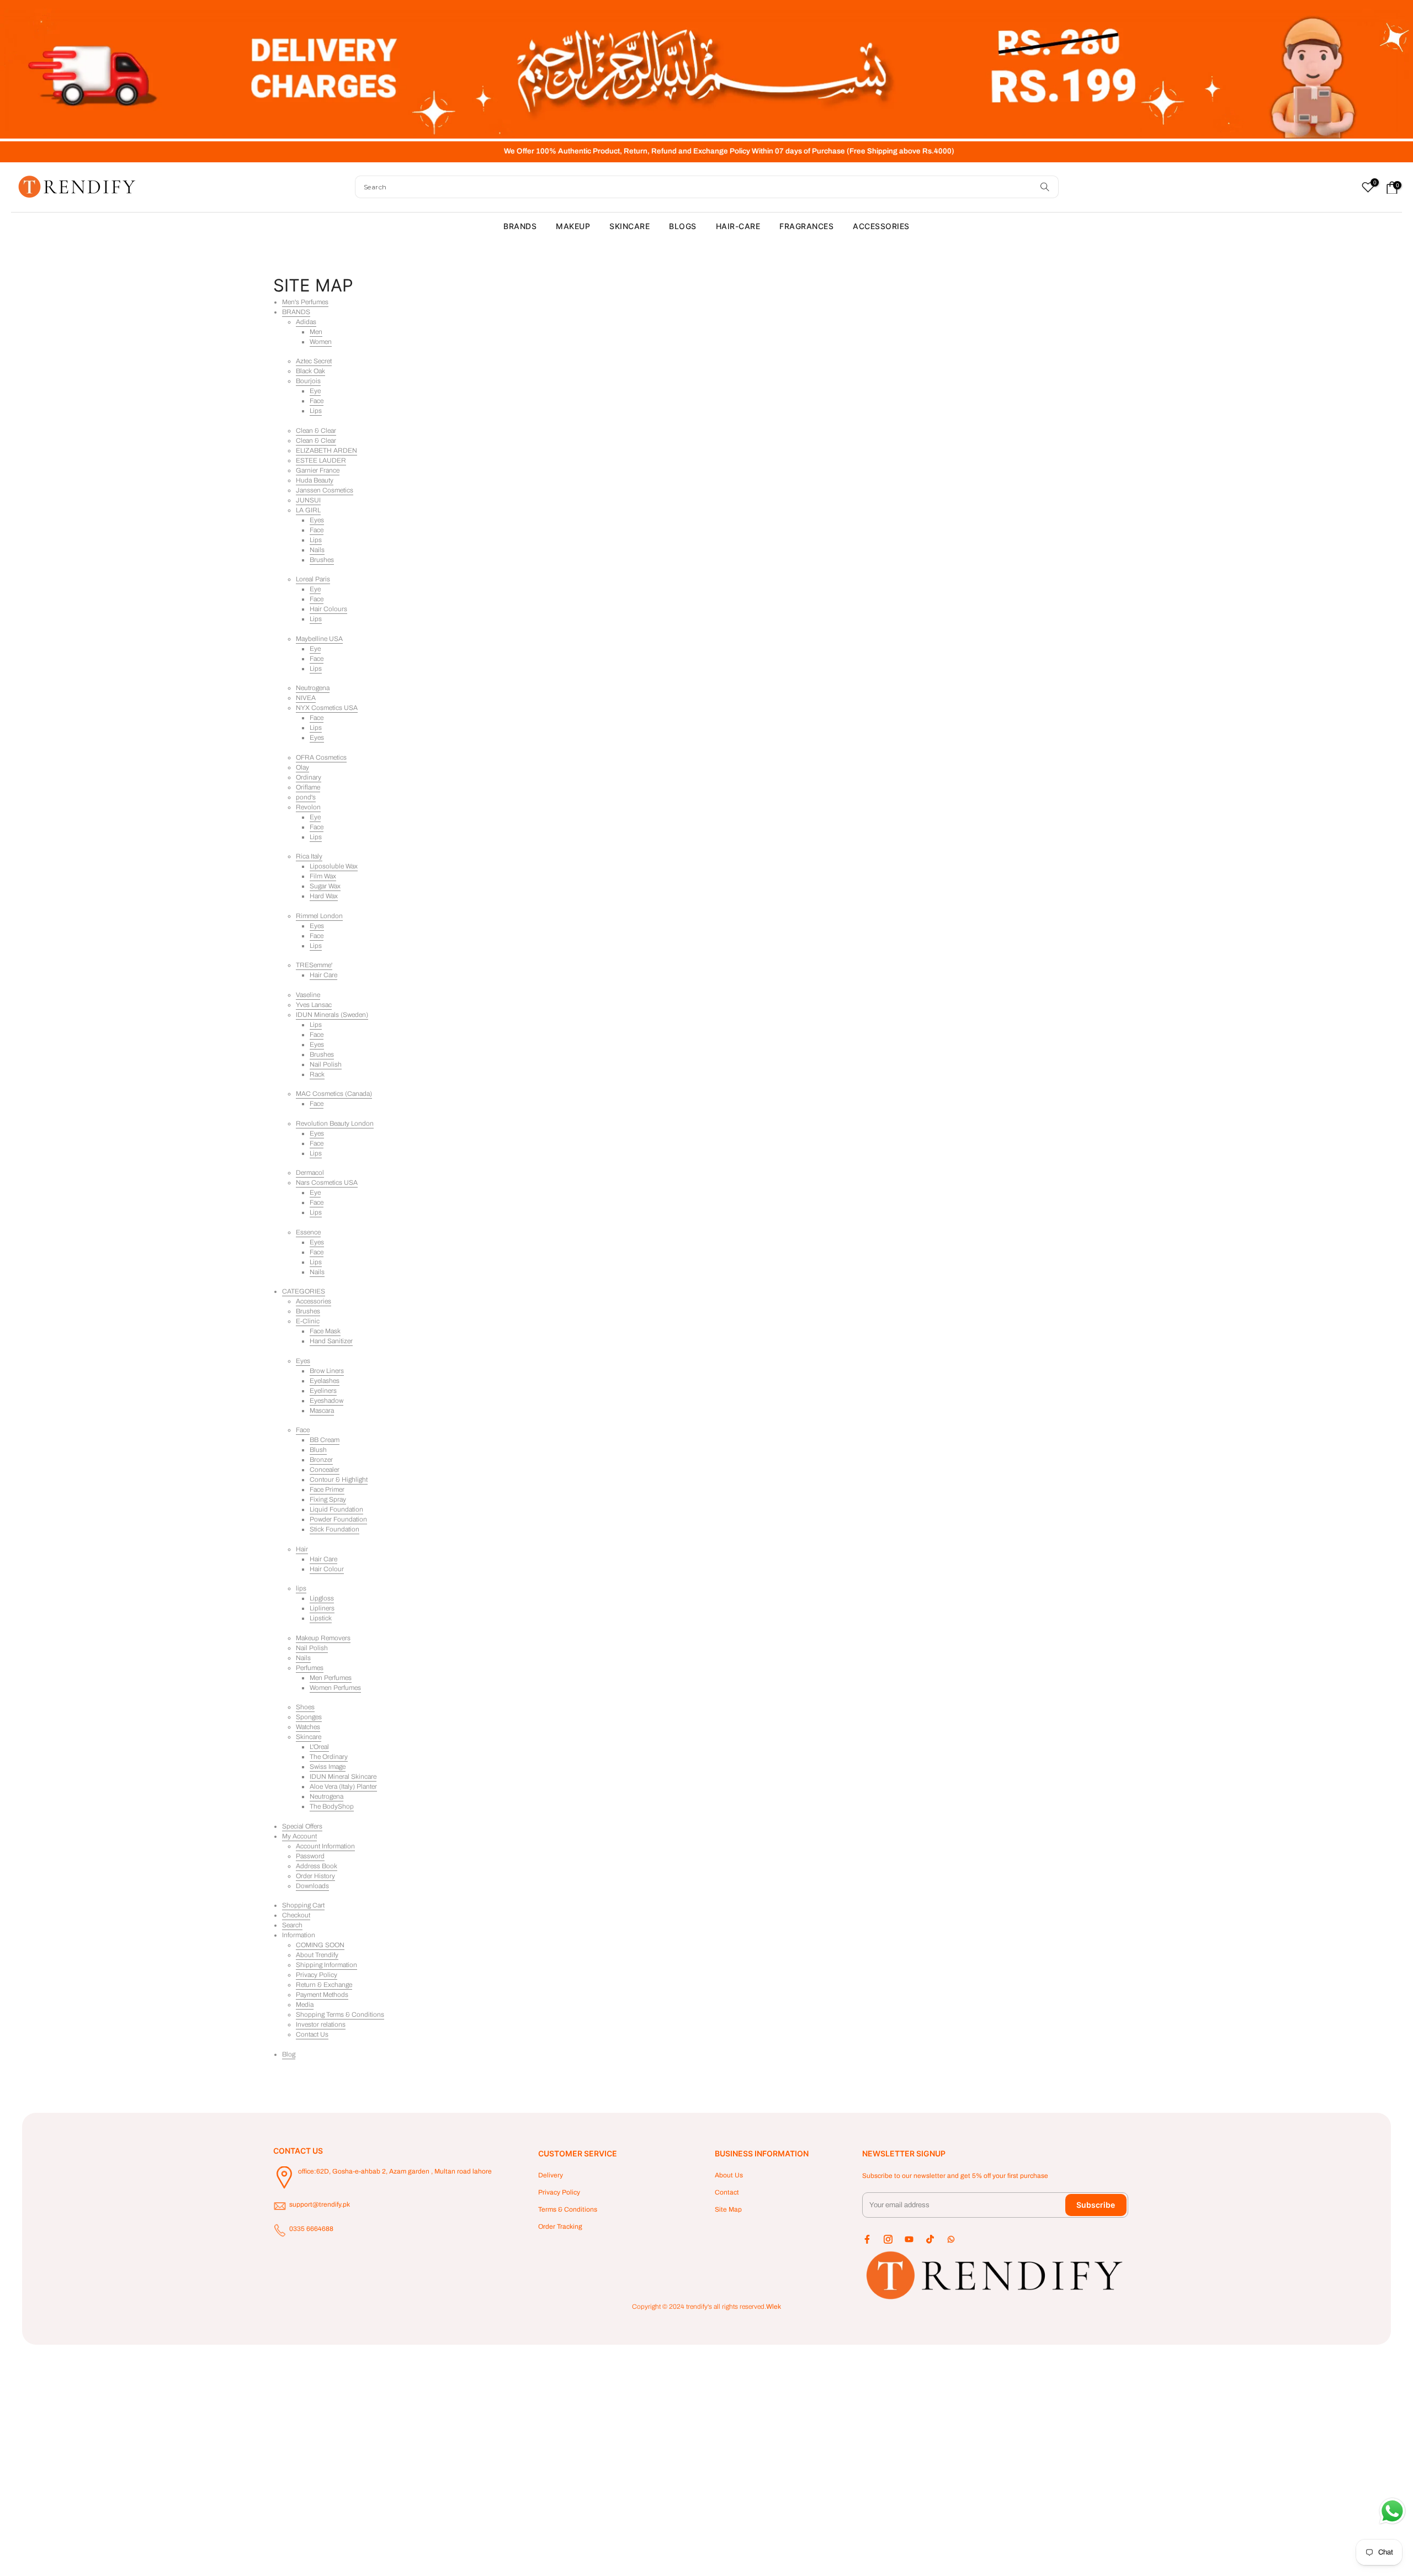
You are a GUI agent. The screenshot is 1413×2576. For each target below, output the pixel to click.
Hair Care (323, 975)
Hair (302, 1549)
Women (321, 342)
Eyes (317, 520)
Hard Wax (324, 896)
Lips (316, 411)
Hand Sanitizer (331, 1341)
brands (520, 226)
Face (317, 401)
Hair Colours (328, 609)
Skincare (309, 1737)
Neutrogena (313, 688)
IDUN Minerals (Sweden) (332, 1015)
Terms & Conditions (568, 2209)
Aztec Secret (314, 361)
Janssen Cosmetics (325, 490)
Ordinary (309, 777)
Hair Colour (327, 1569)
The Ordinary (329, 1757)
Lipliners (322, 1608)
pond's (306, 797)
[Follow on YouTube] (909, 2239)
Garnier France (318, 470)
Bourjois (308, 381)
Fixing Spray (328, 1499)
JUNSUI (308, 500)
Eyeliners (323, 1391)
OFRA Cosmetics (321, 757)
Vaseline (308, 995)
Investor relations (321, 2024)
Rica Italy (309, 856)
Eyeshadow (326, 1401)
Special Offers (302, 1826)
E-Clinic (308, 1321)
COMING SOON (320, 1945)
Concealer (325, 1470)
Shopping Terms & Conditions (340, 2015)
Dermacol (310, 1173)
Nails (317, 550)
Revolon (308, 807)
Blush (318, 1450)
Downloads (312, 1886)
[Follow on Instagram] (888, 2239)
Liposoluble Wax (334, 866)
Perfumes (310, 1668)
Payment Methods (322, 1995)
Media (305, 2005)
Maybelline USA (319, 639)
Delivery (551, 2175)
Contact (727, 2192)
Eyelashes (325, 1381)
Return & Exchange (324, 1985)
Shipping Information (326, 1965)
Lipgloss (322, 1598)
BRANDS (296, 312)
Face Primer (327, 1490)
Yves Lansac (314, 1005)
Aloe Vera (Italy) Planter (343, 1787)
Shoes (305, 1707)
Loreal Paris (313, 579)
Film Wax (323, 876)
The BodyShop (332, 1806)
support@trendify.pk (320, 2204)
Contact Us (312, 2034)
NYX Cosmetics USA (327, 708)
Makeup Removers (323, 1638)
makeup (573, 226)
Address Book (317, 1866)
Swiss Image (328, 1767)
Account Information (325, 1846)
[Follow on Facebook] (867, 2239)
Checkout (296, 1915)
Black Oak (310, 371)
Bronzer (321, 1460)
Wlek (774, 2307)
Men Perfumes (331, 1678)
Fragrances (806, 226)
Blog (289, 2054)
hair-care (738, 226)
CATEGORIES (304, 1291)
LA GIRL (308, 510)
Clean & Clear (316, 431)
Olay (302, 767)
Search (292, 1925)
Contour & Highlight (339, 1480)
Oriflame (308, 787)
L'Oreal (319, 1747)
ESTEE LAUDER (321, 460)
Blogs (683, 226)
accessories (881, 226)
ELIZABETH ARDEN (326, 450)
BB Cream (325, 1440)
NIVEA (306, 698)
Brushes (322, 560)
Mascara (322, 1411)
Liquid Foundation (336, 1509)
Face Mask (325, 1331)
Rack (317, 1074)
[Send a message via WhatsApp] (1392, 2511)
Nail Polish (326, 1064)
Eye (315, 391)
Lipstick (321, 1618)
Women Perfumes (335, 1688)
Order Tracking (560, 2227)
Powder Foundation (338, 1519)
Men (316, 332)
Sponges (309, 1717)
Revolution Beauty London (335, 1123)
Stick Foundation (334, 1529)
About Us (729, 2175)
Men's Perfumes (305, 302)
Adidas (306, 322)
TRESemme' (314, 965)
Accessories (314, 1301)
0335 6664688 (311, 2229)
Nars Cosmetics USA (327, 1183)
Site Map (728, 2209)
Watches (308, 1727)
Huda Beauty (315, 480)
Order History (315, 1876)
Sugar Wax (325, 886)
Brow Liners (327, 1371)
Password (310, 1856)
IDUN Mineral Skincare (343, 1777)
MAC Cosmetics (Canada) (334, 1094)
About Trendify (317, 1955)
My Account (299, 1836)
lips (301, 1588)
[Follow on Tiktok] (930, 2239)
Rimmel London (319, 916)
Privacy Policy (317, 1975)
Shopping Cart (303, 1905)
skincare (630, 226)
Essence (308, 1232)
